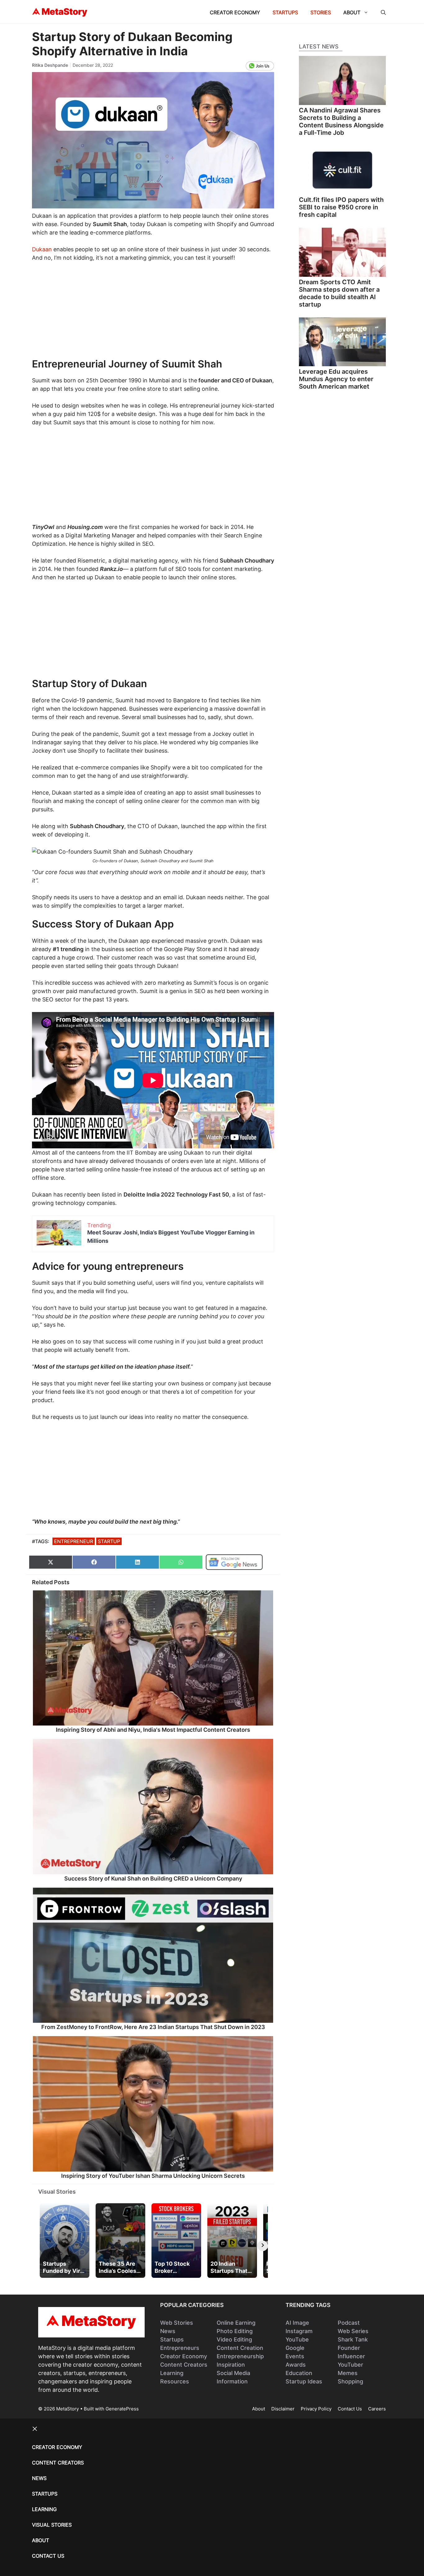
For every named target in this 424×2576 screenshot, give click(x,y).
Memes (348, 2373)
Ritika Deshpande (50, 65)
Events (295, 2356)
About (352, 12)
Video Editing (234, 2339)
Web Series (353, 2331)
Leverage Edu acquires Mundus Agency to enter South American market (336, 379)
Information (232, 2381)
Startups (285, 12)
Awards (296, 2365)
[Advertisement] (153, 314)
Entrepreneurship (240, 2356)
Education (299, 2373)
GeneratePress (122, 2409)
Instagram (299, 2331)
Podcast (349, 2323)
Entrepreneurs (180, 2348)
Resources (175, 2381)
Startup (109, 1541)
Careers (377, 2409)
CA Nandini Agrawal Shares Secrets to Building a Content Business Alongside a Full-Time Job (341, 121)
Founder (349, 2348)
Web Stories (177, 2323)
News (168, 2331)
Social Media (233, 2373)
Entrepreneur (74, 1541)
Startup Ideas (304, 2381)
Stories (321, 12)
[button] (383, 12)
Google (295, 2348)
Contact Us (350, 2409)
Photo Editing (235, 2331)
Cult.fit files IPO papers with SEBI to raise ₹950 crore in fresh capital (341, 207)
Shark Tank (353, 2339)
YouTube (297, 2339)
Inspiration (231, 2365)
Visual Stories (57, 2192)
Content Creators (184, 2365)
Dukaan (42, 249)
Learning (172, 2373)
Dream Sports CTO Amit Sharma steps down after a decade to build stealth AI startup (339, 293)
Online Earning (236, 2323)
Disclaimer (283, 2409)
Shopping (350, 2381)
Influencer (351, 2356)
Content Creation (240, 2348)
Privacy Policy (316, 2409)
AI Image (297, 2323)
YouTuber (350, 2365)
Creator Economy (235, 12)
